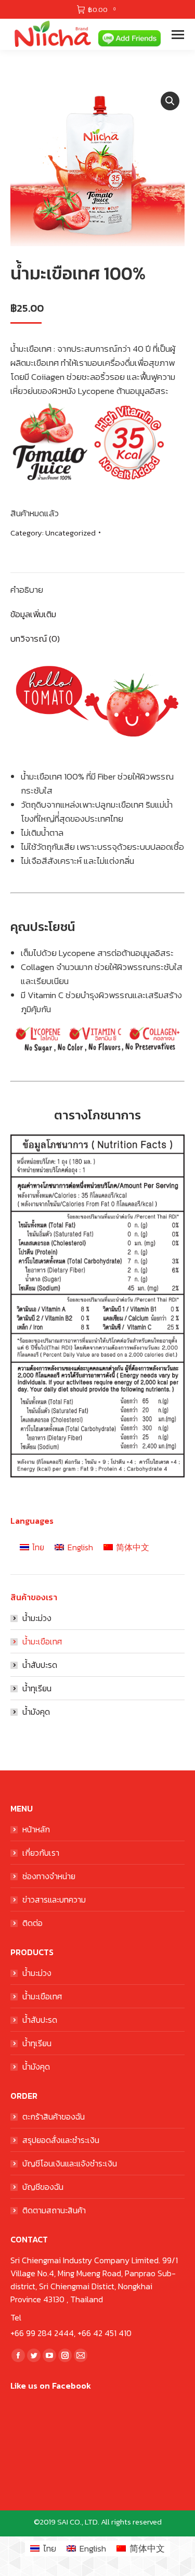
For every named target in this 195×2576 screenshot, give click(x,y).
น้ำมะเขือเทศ (42, 1641)
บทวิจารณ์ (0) (35, 639)
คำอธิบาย (27, 590)
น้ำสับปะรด (40, 1665)
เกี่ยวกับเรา (41, 1853)
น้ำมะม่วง (37, 1618)
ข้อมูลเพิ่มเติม (33, 614)
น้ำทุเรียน (37, 1688)
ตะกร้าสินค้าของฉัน (54, 2116)
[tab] (97, 585)
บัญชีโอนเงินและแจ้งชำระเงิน (70, 2163)
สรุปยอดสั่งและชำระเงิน (61, 2140)
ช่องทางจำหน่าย (49, 1876)
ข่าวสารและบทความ (54, 1899)
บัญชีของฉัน (43, 2187)
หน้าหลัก (36, 1829)
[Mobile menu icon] (178, 35)
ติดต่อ (32, 1923)
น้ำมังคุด (36, 1712)
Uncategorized (70, 533)
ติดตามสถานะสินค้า (54, 2210)
